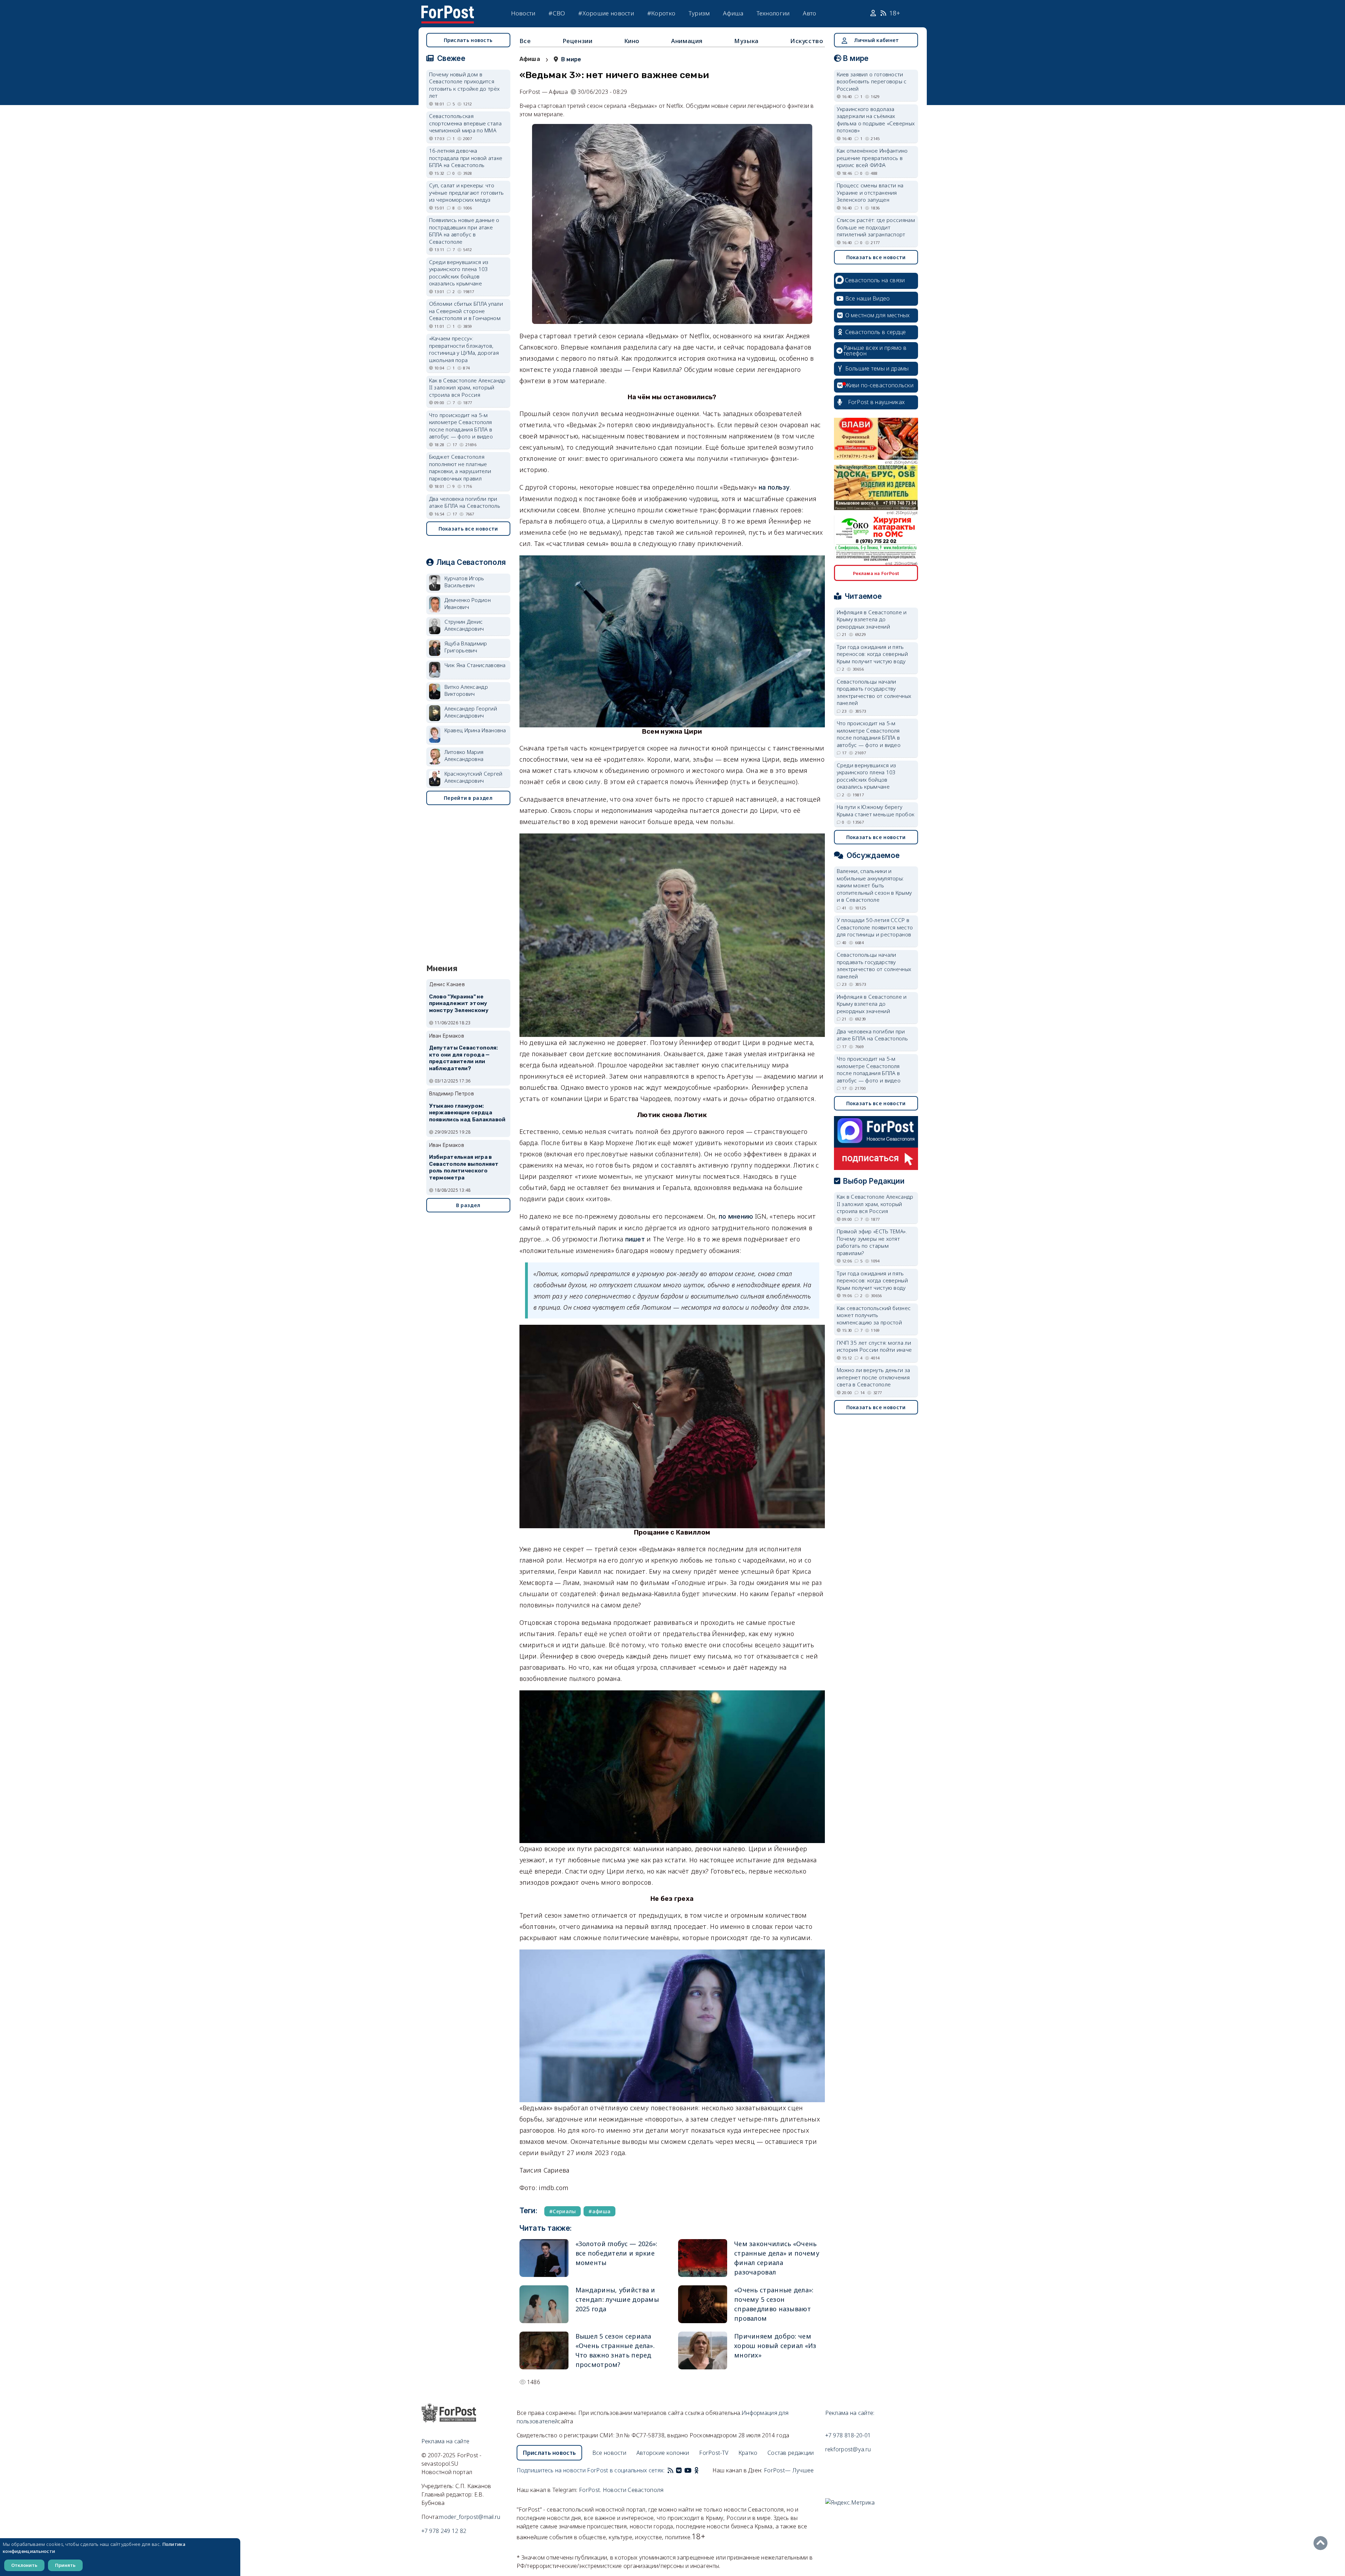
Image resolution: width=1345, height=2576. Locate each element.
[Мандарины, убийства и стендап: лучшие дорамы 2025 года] (544, 2304)
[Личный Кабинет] (874, 13)
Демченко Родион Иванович (468, 604)
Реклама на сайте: (850, 2413)
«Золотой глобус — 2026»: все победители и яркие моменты (616, 2253)
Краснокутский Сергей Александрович (474, 777)
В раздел (468, 1205)
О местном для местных (878, 315)
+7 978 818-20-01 (848, 2435)
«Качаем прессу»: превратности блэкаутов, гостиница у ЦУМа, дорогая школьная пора (464, 349)
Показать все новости (468, 529)
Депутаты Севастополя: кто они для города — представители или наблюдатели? (464, 1058)
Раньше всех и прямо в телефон (875, 351)
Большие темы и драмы (877, 368)
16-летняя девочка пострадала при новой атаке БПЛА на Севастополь (466, 158)
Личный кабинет (876, 40)
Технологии (773, 13)
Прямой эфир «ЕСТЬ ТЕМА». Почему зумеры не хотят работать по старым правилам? (872, 1242)
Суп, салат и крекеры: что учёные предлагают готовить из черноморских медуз (467, 192)
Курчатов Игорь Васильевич (464, 582)
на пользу (774, 487)
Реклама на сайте (446, 2441)
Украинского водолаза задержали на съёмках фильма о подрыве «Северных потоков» (876, 120)
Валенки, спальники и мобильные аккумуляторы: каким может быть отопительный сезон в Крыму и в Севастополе (874, 885)
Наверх (1322, 2543)
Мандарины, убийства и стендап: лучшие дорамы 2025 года (617, 2299)
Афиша (733, 13)
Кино (632, 41)
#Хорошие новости (606, 13)
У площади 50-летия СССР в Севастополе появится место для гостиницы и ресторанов (875, 927)
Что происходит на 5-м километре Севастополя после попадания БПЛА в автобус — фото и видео (461, 426)
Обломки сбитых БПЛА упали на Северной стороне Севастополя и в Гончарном (466, 311)
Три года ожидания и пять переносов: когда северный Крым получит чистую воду (872, 654)
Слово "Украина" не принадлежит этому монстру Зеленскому (459, 1004)
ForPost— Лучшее (789, 2470)
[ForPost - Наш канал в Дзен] (701, 2470)
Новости (523, 13)
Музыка (746, 41)
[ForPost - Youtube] (688, 2470)
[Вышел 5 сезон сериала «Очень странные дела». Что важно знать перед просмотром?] (544, 2350)
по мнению (736, 1216)
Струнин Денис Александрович (464, 625)
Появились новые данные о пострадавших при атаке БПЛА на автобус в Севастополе (464, 231)
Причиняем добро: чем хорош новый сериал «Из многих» (775, 2346)
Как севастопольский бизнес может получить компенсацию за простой (874, 1315)
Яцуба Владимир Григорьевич (466, 647)
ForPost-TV (714, 2453)
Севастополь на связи (875, 280)
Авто (809, 13)
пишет (635, 1239)
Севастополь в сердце (876, 332)
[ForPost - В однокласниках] (696, 2470)
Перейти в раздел (468, 798)
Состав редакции (791, 2453)
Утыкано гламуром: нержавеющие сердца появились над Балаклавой (467, 1113)
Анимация (687, 41)
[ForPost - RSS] (670, 2470)
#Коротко (661, 13)
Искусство (807, 41)
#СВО (557, 13)
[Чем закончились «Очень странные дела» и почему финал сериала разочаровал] (703, 2258)
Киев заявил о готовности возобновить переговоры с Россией (872, 81)
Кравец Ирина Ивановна (475, 730)
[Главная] (448, 10)
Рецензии (578, 41)
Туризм (699, 13)
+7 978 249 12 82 (444, 2531)
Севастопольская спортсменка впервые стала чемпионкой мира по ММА (465, 123)
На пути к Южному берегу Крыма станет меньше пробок (876, 811)
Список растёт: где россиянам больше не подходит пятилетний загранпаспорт (876, 227)
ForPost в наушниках (877, 402)
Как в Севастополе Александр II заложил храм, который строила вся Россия (467, 387)
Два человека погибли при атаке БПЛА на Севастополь (465, 502)
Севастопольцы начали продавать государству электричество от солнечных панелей (874, 692)
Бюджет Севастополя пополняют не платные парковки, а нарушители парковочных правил (460, 468)
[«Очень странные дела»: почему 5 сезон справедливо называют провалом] (703, 2304)
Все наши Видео (868, 298)
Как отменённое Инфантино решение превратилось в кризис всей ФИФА (872, 158)
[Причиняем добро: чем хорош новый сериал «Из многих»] (703, 2350)
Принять (65, 2565)
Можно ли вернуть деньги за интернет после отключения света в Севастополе (874, 1377)
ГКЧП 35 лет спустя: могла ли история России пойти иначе (874, 1346)
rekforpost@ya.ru (848, 2449)
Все (525, 41)
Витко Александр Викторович (466, 690)
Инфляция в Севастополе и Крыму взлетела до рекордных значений (872, 619)
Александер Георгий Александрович (471, 712)
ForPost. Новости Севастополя (621, 2490)
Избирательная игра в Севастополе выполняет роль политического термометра (464, 1167)
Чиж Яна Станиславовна (475, 665)
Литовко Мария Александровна (464, 756)
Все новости (609, 2453)
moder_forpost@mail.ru (470, 2517)
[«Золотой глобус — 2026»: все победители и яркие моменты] (544, 2258)
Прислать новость (468, 40)
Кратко (748, 2453)
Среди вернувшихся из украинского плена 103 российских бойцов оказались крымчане (459, 273)
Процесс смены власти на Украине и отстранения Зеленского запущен (870, 192)
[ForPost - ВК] (679, 2470)
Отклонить (24, 2565)
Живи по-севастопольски (880, 385)
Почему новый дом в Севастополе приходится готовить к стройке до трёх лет (464, 85)
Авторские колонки (663, 2453)
